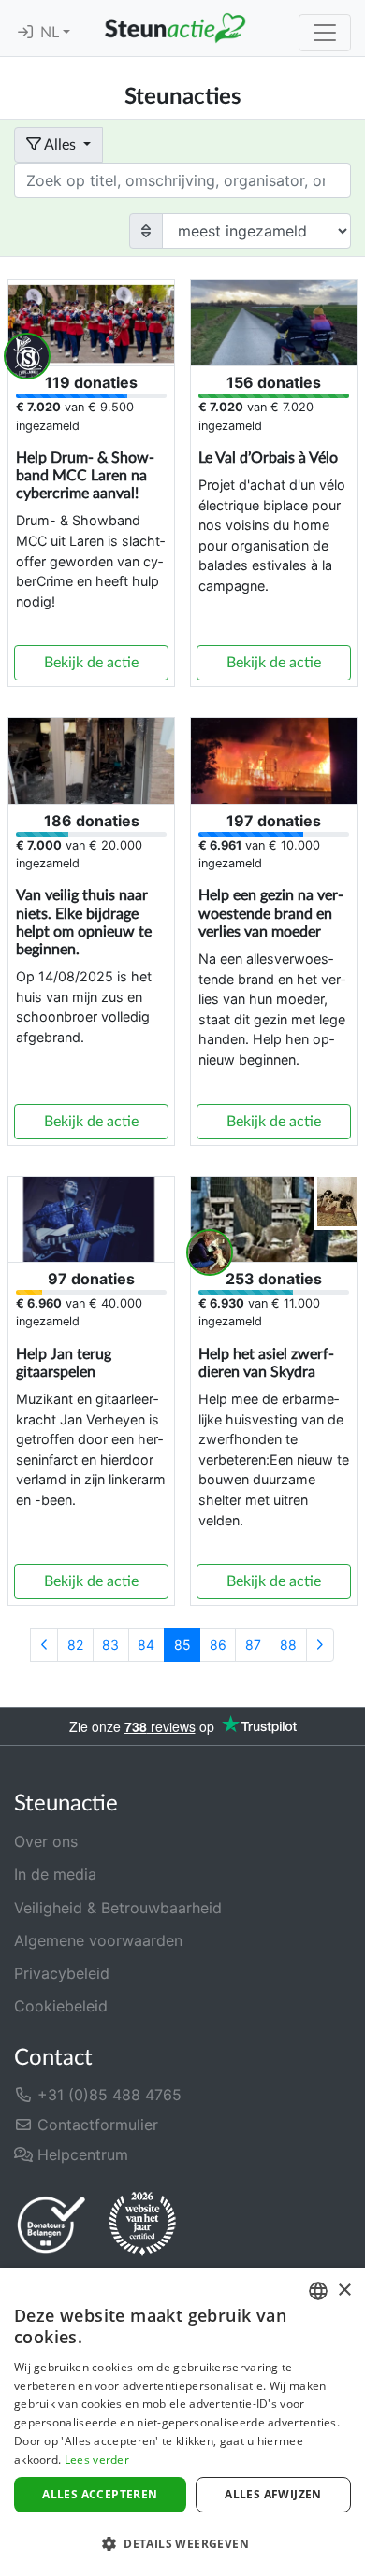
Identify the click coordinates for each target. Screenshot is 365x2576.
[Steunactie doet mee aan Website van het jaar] (142, 2225)
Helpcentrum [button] (80, 2154)
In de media (55, 1874)
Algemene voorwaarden (98, 1940)
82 (75, 1645)
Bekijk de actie (91, 663)
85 (182, 1645)
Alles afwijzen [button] (273, 2494)
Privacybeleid (62, 1973)
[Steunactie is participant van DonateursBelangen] (51, 2224)
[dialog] (182, 2422)
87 (253, 1645)
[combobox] (318, 2291)
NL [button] (51, 33)
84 (146, 1645)
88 (288, 1645)
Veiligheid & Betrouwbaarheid (118, 1908)
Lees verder (97, 2460)
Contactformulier (95, 2125)
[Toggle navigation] (325, 33)
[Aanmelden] (25, 33)
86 (218, 1645)
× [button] (344, 2290)
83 (110, 1645)
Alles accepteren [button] (100, 2494)
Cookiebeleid (61, 2006)
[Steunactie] (175, 28)
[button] (182, 2543)
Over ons (46, 1841)
